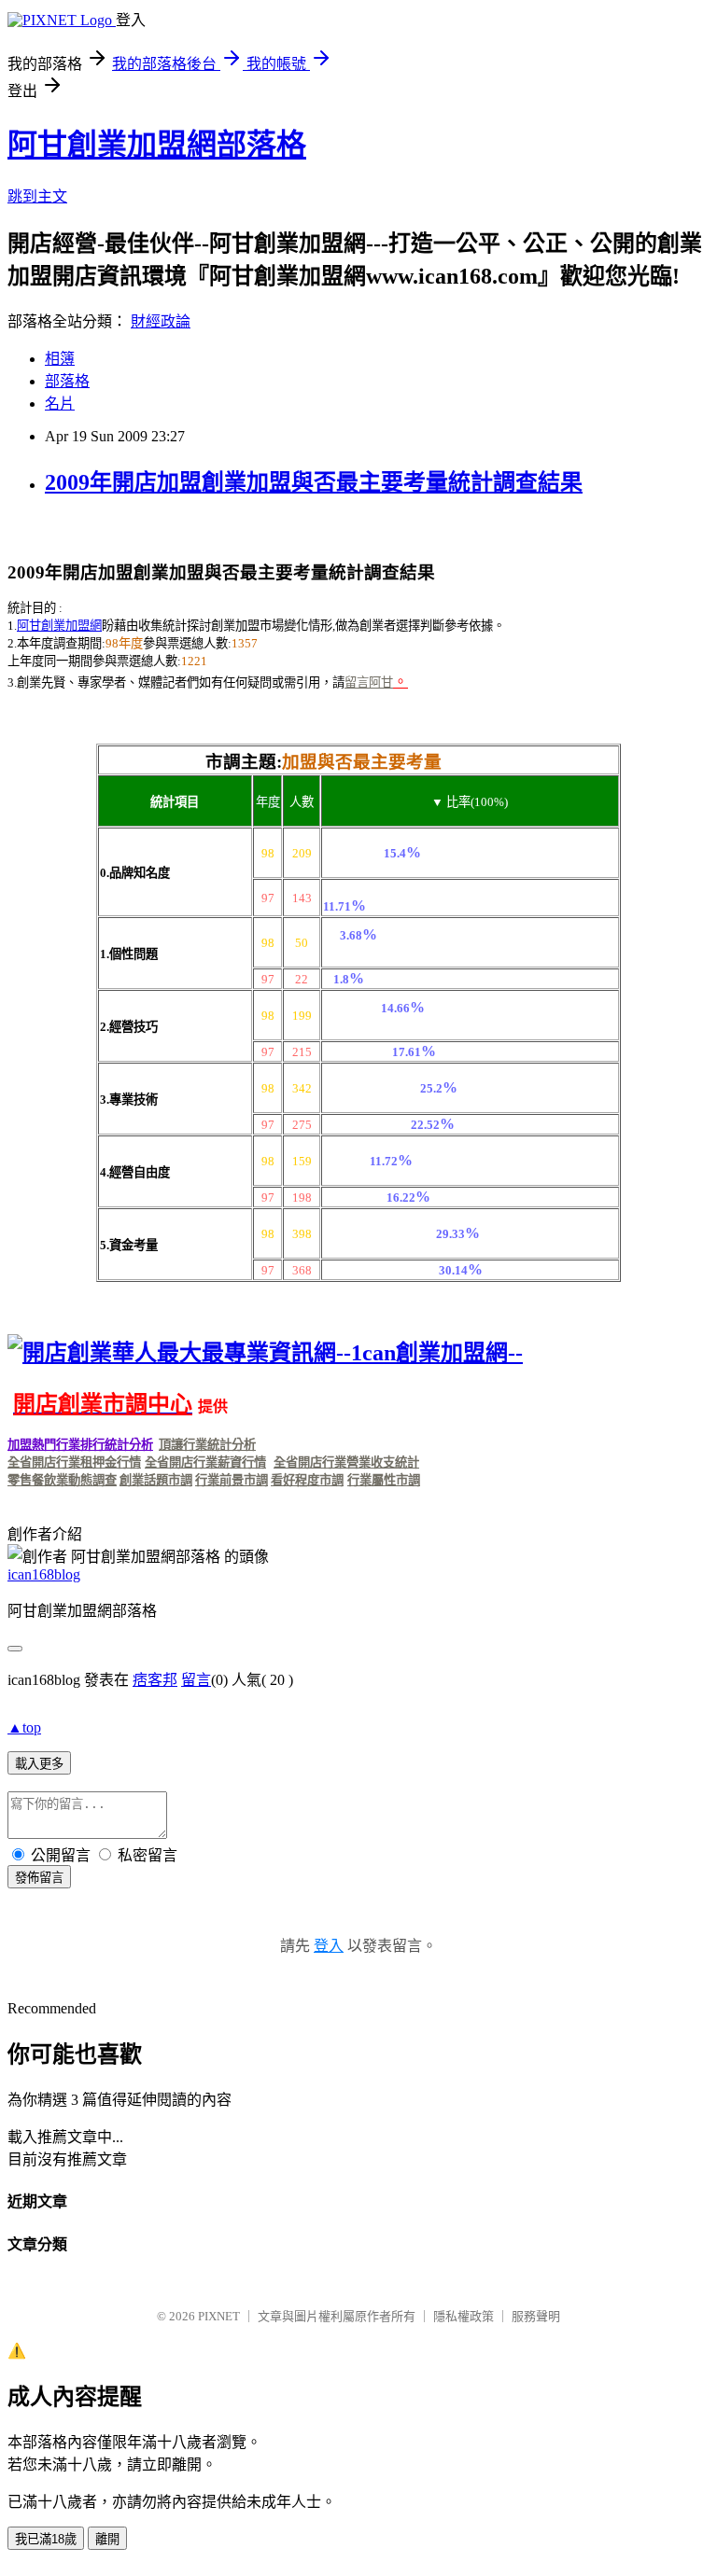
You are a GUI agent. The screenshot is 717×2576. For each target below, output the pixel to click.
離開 (107, 2539)
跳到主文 (37, 196)
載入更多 (39, 1764)
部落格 (67, 381)
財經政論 (161, 321)
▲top (24, 1727)
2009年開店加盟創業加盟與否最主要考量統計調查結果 (314, 482)
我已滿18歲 (46, 2539)
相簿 (60, 359)
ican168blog (44, 1574)
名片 (60, 404)
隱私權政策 (464, 2316)
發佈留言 (39, 1878)
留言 (196, 1680)
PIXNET (219, 2316)
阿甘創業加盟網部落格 (157, 145)
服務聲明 (536, 2316)
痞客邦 (155, 1680)
